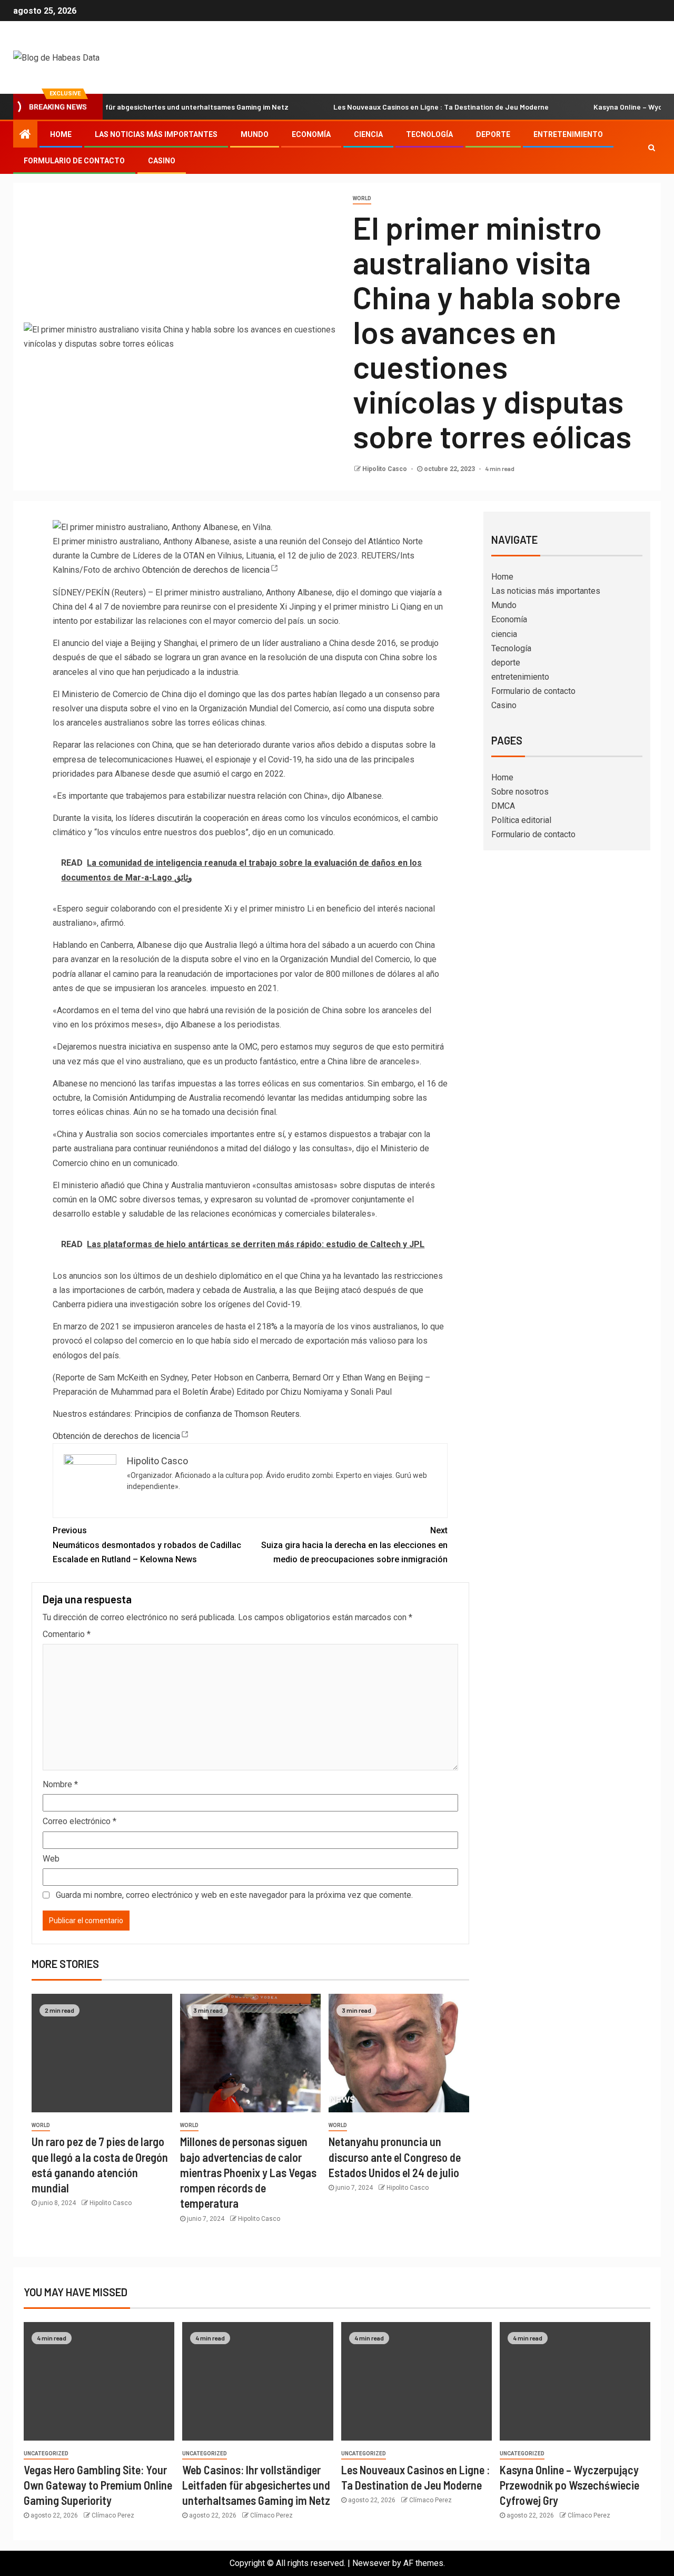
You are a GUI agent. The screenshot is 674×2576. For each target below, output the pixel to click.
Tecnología (429, 134)
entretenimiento (568, 134)
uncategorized (46, 2453)
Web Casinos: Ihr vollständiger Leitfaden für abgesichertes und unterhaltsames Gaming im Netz (256, 2485)
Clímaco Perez (113, 2515)
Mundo (255, 134)
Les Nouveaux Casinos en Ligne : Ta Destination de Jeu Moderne (394, 107)
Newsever (371, 2563)
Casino (162, 161)
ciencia (368, 134)
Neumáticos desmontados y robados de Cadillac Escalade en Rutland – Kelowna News (147, 1545)
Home (61, 134)
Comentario (67, 1634)
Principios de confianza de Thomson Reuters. (218, 1414)
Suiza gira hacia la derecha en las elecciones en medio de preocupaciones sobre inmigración (354, 1545)
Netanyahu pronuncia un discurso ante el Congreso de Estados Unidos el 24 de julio (395, 2157)
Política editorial (521, 820)
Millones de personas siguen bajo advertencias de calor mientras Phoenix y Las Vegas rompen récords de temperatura (248, 2172)
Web (51, 1859)
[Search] (652, 148)
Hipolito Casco (385, 469)
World (362, 198)
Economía (311, 134)
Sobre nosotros (520, 792)
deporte (493, 134)
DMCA (503, 806)
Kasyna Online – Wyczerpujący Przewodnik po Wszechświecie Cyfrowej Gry (569, 2485)
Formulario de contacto (74, 161)
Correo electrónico (80, 1821)
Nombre (60, 1784)
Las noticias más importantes (156, 134)
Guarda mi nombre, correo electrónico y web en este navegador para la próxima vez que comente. (234, 1895)
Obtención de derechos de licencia (206, 570)
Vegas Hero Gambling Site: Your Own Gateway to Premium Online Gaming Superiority (98, 2485)
